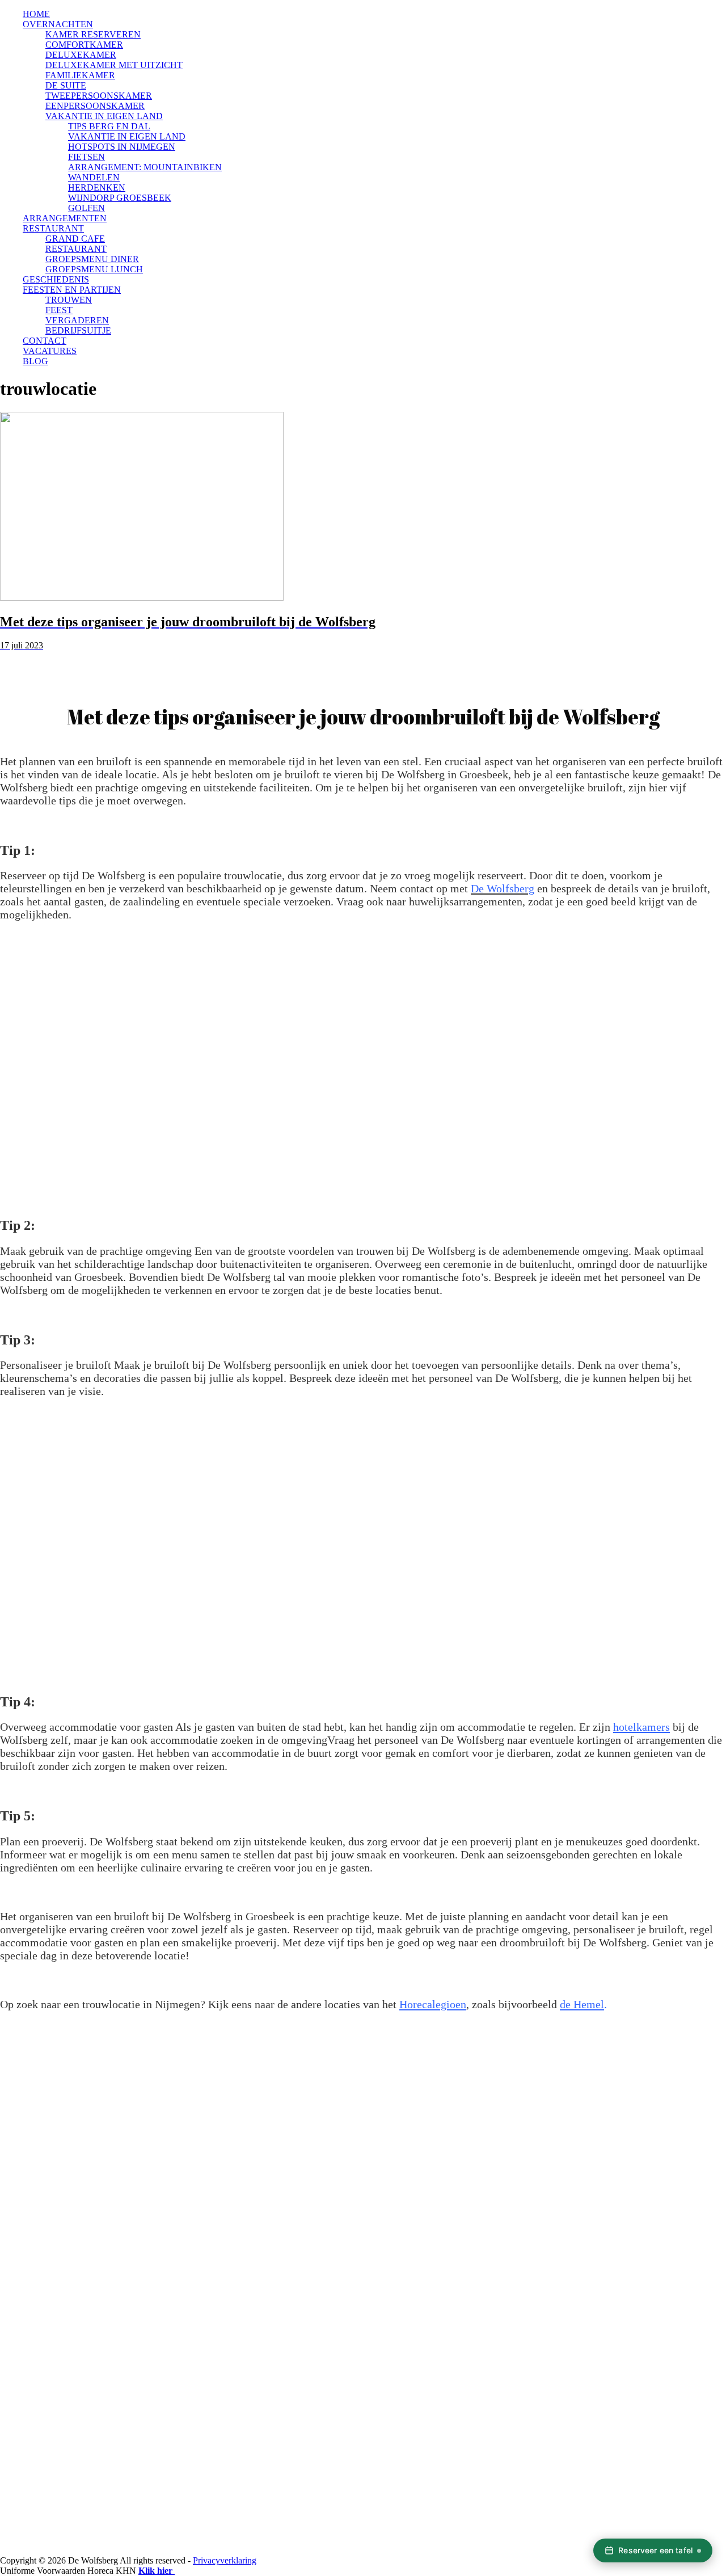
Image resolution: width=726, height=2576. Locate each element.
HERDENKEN (97, 187)
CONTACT (45, 341)
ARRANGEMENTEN (65, 218)
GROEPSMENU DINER (92, 259)
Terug (37, 663)
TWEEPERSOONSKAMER (99, 96)
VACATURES (50, 351)
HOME (36, 14)
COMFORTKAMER (84, 45)
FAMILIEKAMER (80, 75)
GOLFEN (86, 208)
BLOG (35, 361)
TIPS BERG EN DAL (109, 126)
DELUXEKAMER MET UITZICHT (114, 65)
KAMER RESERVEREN (93, 34)
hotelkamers (641, 1727)
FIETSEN (86, 157)
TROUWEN (69, 300)
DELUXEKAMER (81, 55)
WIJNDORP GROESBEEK (120, 198)
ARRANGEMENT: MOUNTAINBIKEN (145, 167)
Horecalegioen (433, 2004)
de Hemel (582, 2004)
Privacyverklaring (225, 2560)
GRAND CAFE (75, 239)
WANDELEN (94, 177)
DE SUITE (66, 85)
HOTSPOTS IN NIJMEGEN (122, 147)
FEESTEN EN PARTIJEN (72, 290)
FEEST (59, 310)
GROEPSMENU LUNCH (94, 269)
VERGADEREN (77, 320)
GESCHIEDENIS (56, 279)
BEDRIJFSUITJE (78, 330)
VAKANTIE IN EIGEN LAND (104, 116)
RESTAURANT (53, 228)
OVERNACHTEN (58, 24)
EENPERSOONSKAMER (95, 106)
